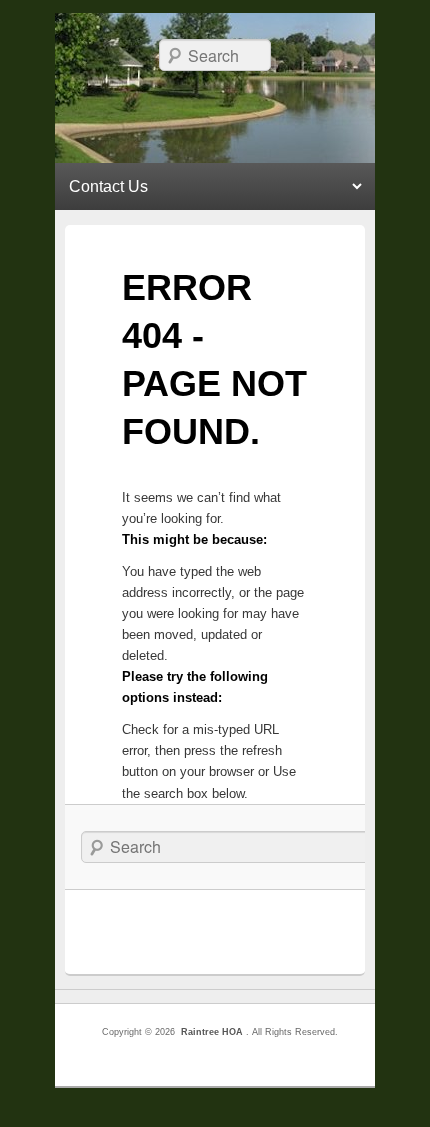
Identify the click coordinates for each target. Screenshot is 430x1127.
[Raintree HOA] (215, 100)
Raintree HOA (212, 1032)
